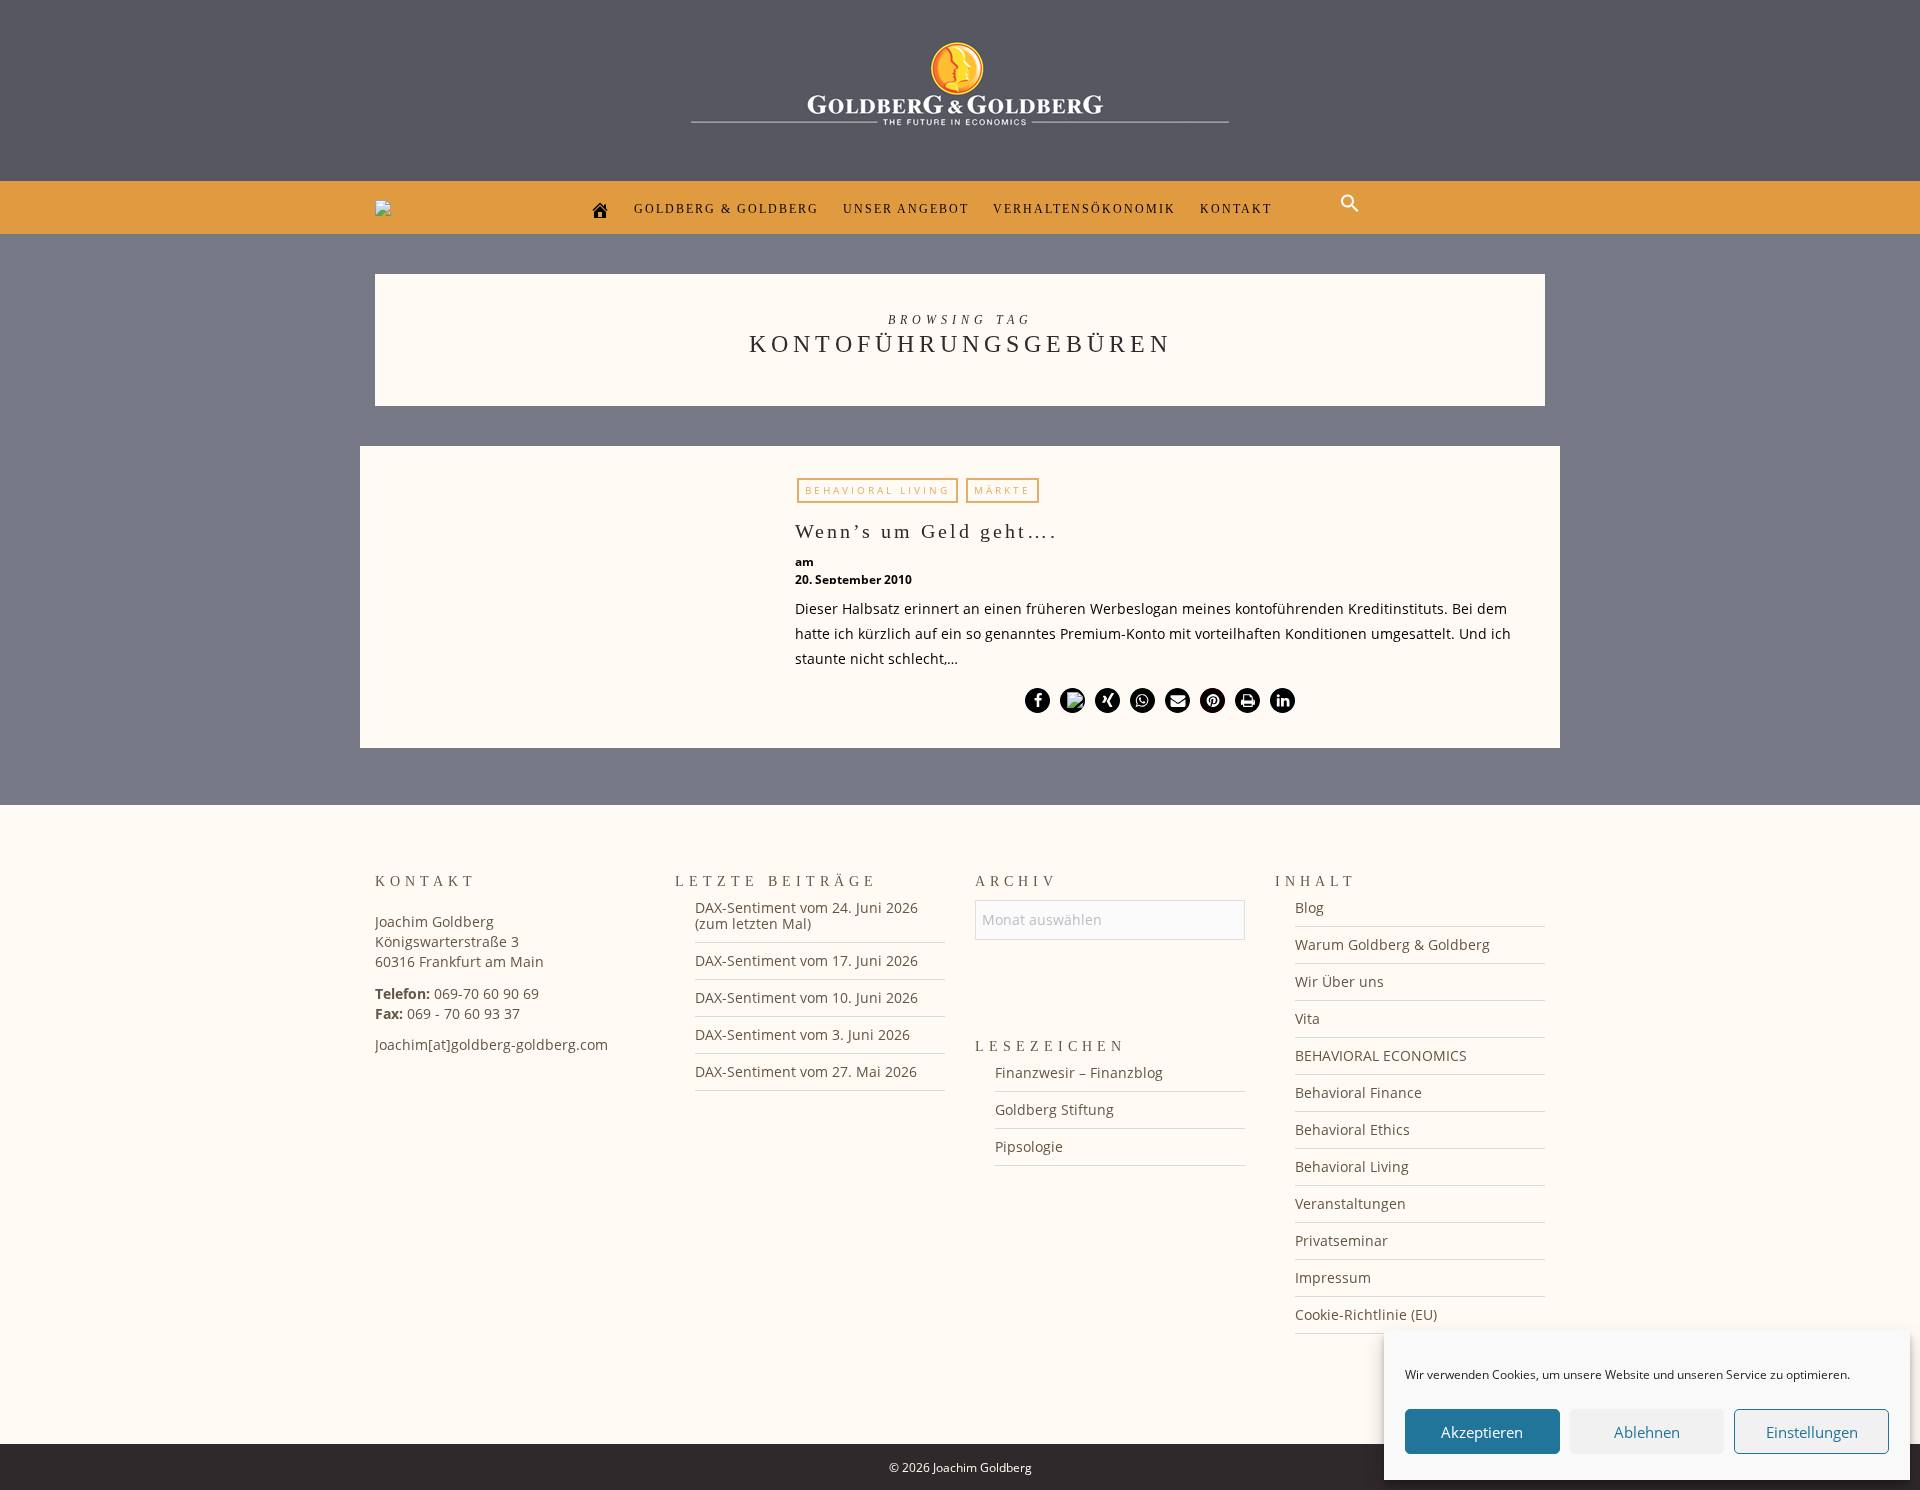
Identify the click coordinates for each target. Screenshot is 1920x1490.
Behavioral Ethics (1352, 1129)
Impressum (1333, 1277)
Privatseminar (1341, 1240)
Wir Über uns (1339, 981)
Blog (1309, 907)
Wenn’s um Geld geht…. (926, 531)
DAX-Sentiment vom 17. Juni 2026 (806, 960)
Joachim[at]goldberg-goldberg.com (491, 1044)
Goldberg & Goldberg (726, 209)
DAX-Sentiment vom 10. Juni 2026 (806, 997)
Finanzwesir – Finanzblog (1079, 1072)
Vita (1307, 1018)
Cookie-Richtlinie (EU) (1366, 1314)
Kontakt (1236, 209)
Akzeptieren (1482, 1432)
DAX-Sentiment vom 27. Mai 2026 (806, 1071)
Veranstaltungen (1350, 1203)
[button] (1355, 220)
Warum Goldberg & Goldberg (1392, 944)
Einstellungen (1812, 1432)
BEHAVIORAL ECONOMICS (1381, 1055)
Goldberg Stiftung (1054, 1109)
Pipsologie (1029, 1146)
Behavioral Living (877, 490)
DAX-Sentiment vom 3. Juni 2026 (802, 1034)
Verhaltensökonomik (1084, 209)
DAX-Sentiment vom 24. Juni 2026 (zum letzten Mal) (806, 915)
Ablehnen (1647, 1432)
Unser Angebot (906, 209)
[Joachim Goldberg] (960, 85)
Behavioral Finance (1358, 1092)
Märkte (1002, 490)
